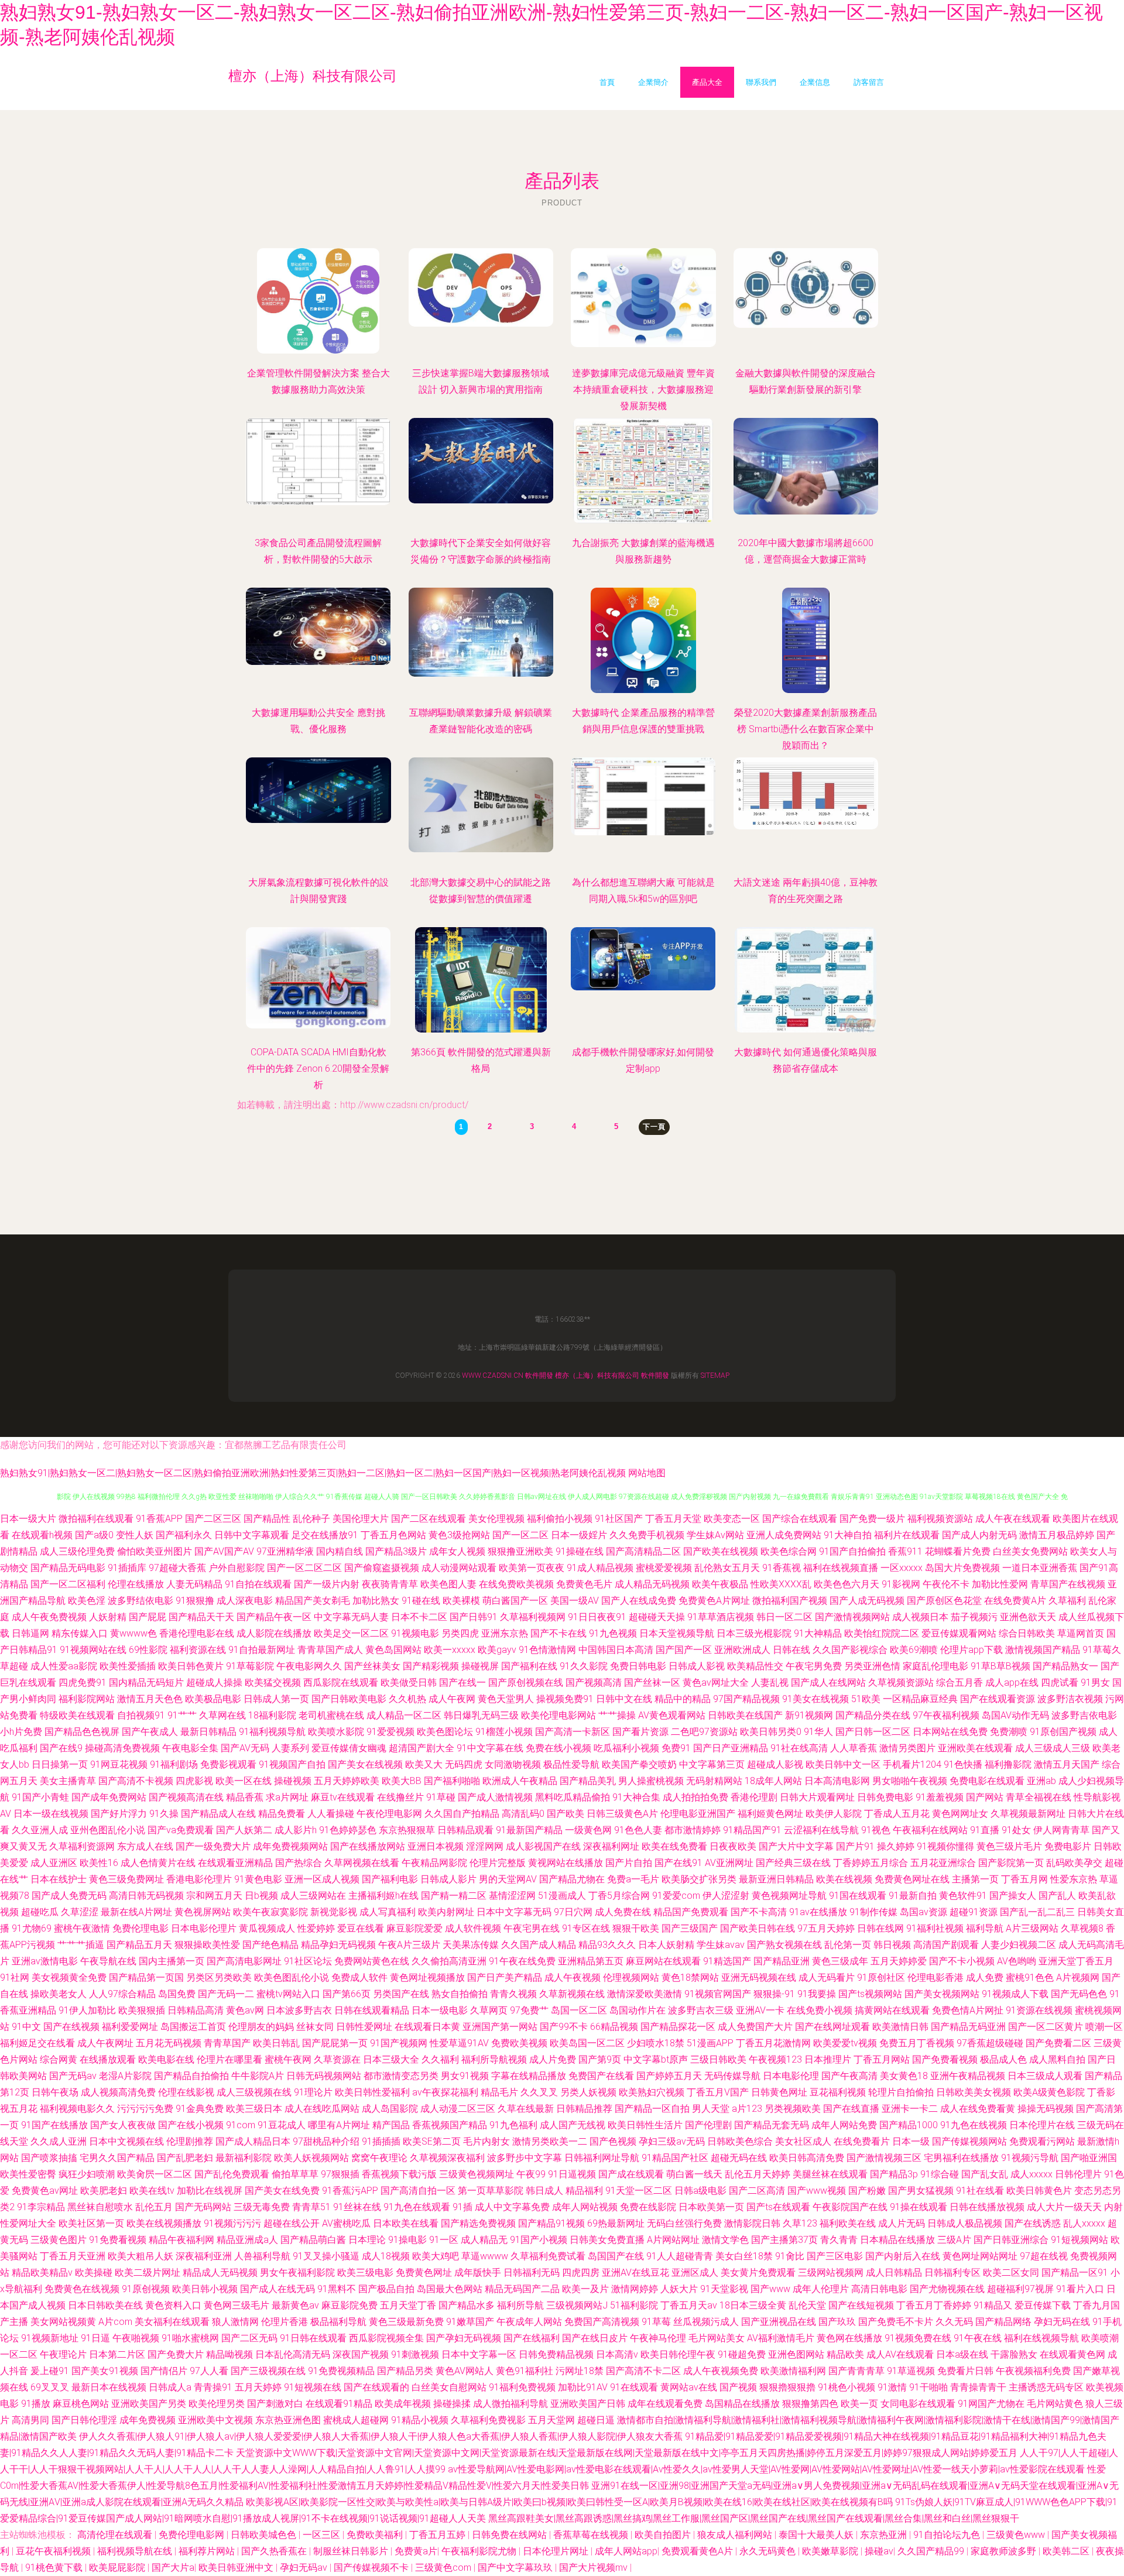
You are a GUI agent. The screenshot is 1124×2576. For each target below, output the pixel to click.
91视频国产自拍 (292, 1764)
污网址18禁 (580, 2371)
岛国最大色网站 (450, 2289)
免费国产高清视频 (602, 2322)
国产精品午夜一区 (274, 1617)
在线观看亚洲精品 (235, 1863)
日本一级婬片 (579, 1535)
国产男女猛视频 (921, 2191)
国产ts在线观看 (778, 2207)
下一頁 (654, 1127)
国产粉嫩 (867, 2191)
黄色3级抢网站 (459, 1535)
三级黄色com (444, 2568)
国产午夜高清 (849, 2076)
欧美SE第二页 (432, 2141)
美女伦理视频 (496, 1519)
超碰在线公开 (292, 2223)
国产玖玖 (837, 2322)
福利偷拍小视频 (560, 1519)
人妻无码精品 (194, 1584)
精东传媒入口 (80, 1633)
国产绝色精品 (270, 1945)
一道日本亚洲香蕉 (1040, 1568)
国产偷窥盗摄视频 (382, 1568)
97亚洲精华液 (285, 1551)
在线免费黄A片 (1015, 1601)
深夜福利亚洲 (204, 2256)
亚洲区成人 (695, 2273)
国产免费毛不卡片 (896, 2322)
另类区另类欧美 (219, 1978)
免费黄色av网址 (45, 2191)
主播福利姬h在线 (383, 1896)
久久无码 (954, 2322)
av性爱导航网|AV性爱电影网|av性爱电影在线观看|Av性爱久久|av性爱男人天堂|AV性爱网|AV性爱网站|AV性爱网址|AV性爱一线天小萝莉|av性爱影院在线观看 (766, 2469)
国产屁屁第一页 (335, 2043)
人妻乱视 (770, 1683)
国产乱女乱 (985, 2174)
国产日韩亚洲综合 (1011, 2240)
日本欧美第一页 (711, 2207)
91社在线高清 (799, 1748)
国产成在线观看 (631, 2174)
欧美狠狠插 (142, 2010)
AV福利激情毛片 (781, 2338)
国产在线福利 (532, 2338)
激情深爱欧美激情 (645, 1994)
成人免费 (985, 1978)
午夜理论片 (63, 2354)
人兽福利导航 (262, 2256)
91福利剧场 (174, 1764)
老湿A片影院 (125, 2076)
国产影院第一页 (1011, 1863)
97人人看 (209, 2371)
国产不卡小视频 (962, 1961)
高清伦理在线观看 (116, 2535)
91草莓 (656, 2322)
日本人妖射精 (666, 1945)
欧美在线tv (152, 2191)
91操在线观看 (919, 2207)
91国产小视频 (539, 2240)
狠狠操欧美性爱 (207, 1945)
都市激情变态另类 (401, 2076)
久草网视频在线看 (362, 1863)
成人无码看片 (827, 1978)
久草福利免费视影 (488, 2420)
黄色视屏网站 (203, 1912)
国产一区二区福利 (68, 1584)
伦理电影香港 (935, 1978)
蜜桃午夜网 (288, 2059)
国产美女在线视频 (365, 1764)
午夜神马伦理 (658, 2338)
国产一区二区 (520, 1535)
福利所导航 (520, 2305)
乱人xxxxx (1084, 2223)
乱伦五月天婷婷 (758, 2174)
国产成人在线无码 (277, 2289)
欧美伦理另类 (217, 2404)
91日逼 (95, 2338)
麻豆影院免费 (349, 2305)
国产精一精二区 (454, 1896)
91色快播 (963, 1764)
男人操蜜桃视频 (651, 1781)
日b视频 (261, 1896)
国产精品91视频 (551, 2223)
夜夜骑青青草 (390, 1584)
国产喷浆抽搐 (49, 2158)
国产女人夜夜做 (123, 2125)
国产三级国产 (690, 1928)
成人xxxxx (1032, 2174)
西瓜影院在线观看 (341, 1683)
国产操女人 (1013, 1896)
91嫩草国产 (470, 2322)
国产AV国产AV (224, 1551)
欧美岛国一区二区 (587, 2043)
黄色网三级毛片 (237, 2305)
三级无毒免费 (262, 2207)
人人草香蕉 (854, 1748)
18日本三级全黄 (753, 2305)
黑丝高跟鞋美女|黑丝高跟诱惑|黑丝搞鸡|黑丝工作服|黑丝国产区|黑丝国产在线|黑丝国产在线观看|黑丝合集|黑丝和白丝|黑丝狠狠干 (754, 2518)
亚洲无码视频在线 (759, 1978)
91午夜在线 (978, 2338)
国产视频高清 (594, 1683)
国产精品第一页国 (146, 1978)
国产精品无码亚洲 (968, 2027)
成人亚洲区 (54, 1863)
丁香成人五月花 (897, 1814)
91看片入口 (1080, 2289)
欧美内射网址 (446, 1912)
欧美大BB (402, 1781)
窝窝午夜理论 (379, 2158)
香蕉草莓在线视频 (592, 2535)
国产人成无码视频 (867, 1601)
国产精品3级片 (396, 1551)
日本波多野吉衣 (299, 2010)
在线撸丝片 (400, 1797)
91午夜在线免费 (522, 1961)
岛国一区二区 (579, 2010)
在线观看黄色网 (1072, 2354)
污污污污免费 (145, 2109)
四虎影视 (194, 1781)
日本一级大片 (28, 1519)
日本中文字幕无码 (514, 1912)
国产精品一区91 (1075, 2273)
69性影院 (148, 1650)
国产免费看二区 (1058, 2043)
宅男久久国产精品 (117, 2158)
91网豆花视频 (119, 1764)
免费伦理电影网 (193, 2535)
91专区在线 (586, 1928)
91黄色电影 (258, 1879)
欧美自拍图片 (664, 2535)
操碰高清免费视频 (122, 1748)
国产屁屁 (148, 1617)
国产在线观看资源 (998, 1699)
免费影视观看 (228, 1764)
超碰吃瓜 (40, 1912)
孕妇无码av (305, 2568)
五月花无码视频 (169, 2043)
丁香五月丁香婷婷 (934, 2305)
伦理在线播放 (136, 1584)
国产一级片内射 (327, 1584)
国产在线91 (678, 1863)
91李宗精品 (41, 2207)
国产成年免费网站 (109, 1797)
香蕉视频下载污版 (399, 2174)
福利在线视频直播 (841, 1568)
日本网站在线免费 (950, 1732)
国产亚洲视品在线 (779, 2322)
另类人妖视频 (588, 2092)
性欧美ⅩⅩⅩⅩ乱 (781, 1584)
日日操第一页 (60, 1764)
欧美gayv (497, 1650)
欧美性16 (99, 1863)
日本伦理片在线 (1042, 2125)
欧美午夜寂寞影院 (270, 1912)
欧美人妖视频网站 (311, 2158)
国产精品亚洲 (782, 1961)
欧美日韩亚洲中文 (237, 2568)
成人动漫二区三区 (458, 2109)
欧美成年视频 (403, 2404)
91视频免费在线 (918, 2338)
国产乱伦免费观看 (232, 2174)
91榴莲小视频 (504, 1732)
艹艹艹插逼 (81, 1945)
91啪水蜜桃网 (190, 2338)
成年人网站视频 (585, 2207)
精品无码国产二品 (522, 2289)
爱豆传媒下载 (1043, 2305)
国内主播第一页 (172, 1961)
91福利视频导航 (272, 1732)
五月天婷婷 (258, 2387)
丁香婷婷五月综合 (871, 1863)
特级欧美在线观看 (77, 1715)
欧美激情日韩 (900, 2027)
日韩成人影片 (448, 1879)
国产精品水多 (467, 2305)
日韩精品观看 (465, 1830)
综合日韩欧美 (1027, 1633)
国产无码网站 (203, 2207)
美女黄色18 (904, 2076)
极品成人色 (1003, 2059)
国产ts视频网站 (870, 1994)
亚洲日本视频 (436, 1846)
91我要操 (817, 1994)
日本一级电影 (440, 2010)
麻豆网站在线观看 (663, 1961)
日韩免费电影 (885, 1797)
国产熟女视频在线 (784, 1945)
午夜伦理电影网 (389, 1814)
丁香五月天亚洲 (73, 2256)
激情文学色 (725, 2240)
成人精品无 (484, 2240)
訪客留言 (869, 82)
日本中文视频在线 (126, 2141)
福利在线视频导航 (1041, 2338)
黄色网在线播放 (849, 2338)
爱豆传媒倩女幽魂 (349, 1748)
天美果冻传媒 (471, 1945)
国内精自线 (340, 1551)
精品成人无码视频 (220, 2273)
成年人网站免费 (844, 2125)
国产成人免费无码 (69, 1896)
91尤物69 (32, 1928)
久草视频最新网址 (1028, 1814)
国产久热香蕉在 (275, 2551)
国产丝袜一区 (652, 1683)
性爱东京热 (1074, 1879)
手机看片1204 (912, 1764)
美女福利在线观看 (172, 2322)
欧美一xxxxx (450, 1650)
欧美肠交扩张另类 (699, 1879)
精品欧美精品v (42, 2273)
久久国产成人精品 (539, 1945)
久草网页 (489, 2010)
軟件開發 (539, 1376)
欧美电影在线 (166, 2059)
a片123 (747, 2109)
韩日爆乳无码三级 (481, 1715)
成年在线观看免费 (665, 2404)
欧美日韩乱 (276, 2043)
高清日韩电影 (879, 2289)
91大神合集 (636, 1797)
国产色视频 (613, 2141)
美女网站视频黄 (63, 2322)
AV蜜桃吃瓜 (346, 2223)
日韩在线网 (880, 1928)
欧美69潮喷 (914, 1650)
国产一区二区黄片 (1046, 2027)
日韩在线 (791, 1650)
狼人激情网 (235, 2322)
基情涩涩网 (512, 1896)
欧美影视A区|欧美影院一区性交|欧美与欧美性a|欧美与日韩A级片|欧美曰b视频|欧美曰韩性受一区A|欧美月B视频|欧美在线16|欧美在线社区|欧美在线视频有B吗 (569, 2502)
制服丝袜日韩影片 (352, 2551)
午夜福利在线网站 (930, 1830)
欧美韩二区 (1067, 2551)
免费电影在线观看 (987, 1781)
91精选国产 (727, 1961)
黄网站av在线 (689, 2387)
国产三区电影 (835, 2256)
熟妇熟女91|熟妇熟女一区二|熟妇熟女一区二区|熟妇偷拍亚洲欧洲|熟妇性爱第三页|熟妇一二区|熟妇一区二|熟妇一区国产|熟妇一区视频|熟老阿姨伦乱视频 (313, 1473)
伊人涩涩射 (726, 1896)
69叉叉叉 (50, 2387)
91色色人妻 (638, 1830)
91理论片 (313, 2092)
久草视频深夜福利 (447, 2158)
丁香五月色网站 (393, 1535)
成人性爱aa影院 (64, 1666)
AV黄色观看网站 (672, 1715)
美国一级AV (575, 1601)
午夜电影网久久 (309, 1666)
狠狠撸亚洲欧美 (520, 1551)
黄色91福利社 (525, 2371)
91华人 (818, 1732)
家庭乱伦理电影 (935, 1666)
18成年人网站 (773, 1781)
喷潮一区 (1104, 2027)
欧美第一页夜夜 (532, 1568)
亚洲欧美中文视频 (215, 2420)
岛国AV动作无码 (1015, 1715)
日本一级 (911, 2141)
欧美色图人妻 (448, 1584)
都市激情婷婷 (693, 1830)
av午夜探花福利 (445, 2092)
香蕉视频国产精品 (450, 2125)
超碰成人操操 (214, 1683)
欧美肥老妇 (104, 2191)
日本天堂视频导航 (677, 1633)
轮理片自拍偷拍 (901, 2092)
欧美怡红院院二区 (882, 1633)
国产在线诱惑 (1033, 2223)
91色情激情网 (547, 1650)
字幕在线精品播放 (529, 2076)
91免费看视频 (118, 2240)
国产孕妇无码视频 (464, 2338)
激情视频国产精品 (1043, 1650)
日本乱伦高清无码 (293, 2354)
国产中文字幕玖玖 (516, 2568)
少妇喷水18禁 (656, 2043)
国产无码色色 (1079, 1994)
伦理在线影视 (186, 2092)
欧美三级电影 (365, 2273)
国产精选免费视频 (478, 2223)
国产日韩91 (474, 1617)
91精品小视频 (420, 2420)
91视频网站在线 (93, 1650)
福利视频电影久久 (77, 2109)
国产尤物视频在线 (947, 2289)
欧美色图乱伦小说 (292, 1978)
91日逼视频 (572, 2174)
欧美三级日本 (254, 2109)
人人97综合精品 (122, 1994)
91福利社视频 (935, 1928)
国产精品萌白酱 (313, 2240)
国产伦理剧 (708, 2125)
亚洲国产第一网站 (500, 2027)
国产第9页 (600, 2059)
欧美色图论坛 (445, 1732)
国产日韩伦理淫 (84, 2420)
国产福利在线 (529, 1666)
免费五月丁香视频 (917, 2043)
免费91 (676, 1748)
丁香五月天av (689, 2305)
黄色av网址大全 (716, 1683)
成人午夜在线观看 (1013, 1519)
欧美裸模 (461, 1601)
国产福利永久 (184, 1535)
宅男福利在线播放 (961, 2158)
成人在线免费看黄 (978, 2109)
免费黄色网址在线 (912, 1879)
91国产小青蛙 (40, 1797)
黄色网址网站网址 (980, 2256)
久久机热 (407, 1699)
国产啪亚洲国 (1089, 2158)
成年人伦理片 (821, 2289)
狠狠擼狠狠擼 (787, 2387)
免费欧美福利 (376, 2535)
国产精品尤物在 (572, 1879)
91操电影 (407, 2240)
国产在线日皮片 (595, 2338)
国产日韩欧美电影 (349, 1699)
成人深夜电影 (245, 1601)
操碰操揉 (452, 2404)
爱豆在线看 (361, 1928)
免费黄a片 (416, 2551)
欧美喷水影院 (336, 1732)
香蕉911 (905, 1551)
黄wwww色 (133, 1633)
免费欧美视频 (519, 2043)
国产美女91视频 (105, 2371)
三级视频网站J (577, 2305)
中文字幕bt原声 (656, 2059)
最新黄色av (295, 2305)
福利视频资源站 (940, 1519)
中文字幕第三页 (712, 1764)
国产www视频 (817, 2191)
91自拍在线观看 (258, 1584)
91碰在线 (421, 1601)
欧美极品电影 (213, 1699)
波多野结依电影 (140, 1601)
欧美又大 (424, 1764)
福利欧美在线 (848, 2223)
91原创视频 (146, 2289)
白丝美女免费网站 (1030, 1551)
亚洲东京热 (505, 1633)
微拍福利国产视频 (790, 1601)
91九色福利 (513, 2125)
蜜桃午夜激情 (82, 1928)
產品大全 (707, 82)
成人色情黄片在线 (158, 1863)
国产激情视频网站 (852, 1617)
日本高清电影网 (837, 1781)
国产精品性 (267, 1519)
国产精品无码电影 (68, 1568)
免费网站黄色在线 (372, 1961)
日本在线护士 (59, 1879)
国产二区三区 (213, 1519)
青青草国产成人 (330, 1650)
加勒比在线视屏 (210, 2191)
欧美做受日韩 (409, 1683)
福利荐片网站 (208, 2551)
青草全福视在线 (1039, 1797)
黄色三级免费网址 (126, 1879)
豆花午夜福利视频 (54, 2551)
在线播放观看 (108, 2059)
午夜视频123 (775, 2059)
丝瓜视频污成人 (706, 2322)
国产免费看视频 (945, 2059)
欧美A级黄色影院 (1049, 2092)
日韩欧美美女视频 (974, 2092)
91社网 (15, 1978)
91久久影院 (584, 1666)
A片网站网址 (673, 2240)
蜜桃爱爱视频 (664, 1568)
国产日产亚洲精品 (731, 1748)
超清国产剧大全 (421, 1748)
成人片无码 (902, 2223)
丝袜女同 (315, 2027)
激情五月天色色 (150, 1699)
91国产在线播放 (54, 2125)
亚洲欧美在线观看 (975, 1748)
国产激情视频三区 (884, 2158)
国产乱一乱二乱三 (1037, 1912)
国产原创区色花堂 (944, 1601)
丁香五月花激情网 (773, 2043)
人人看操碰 (331, 1814)
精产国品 (391, 2125)
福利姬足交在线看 (37, 2043)
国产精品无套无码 (772, 2125)
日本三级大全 (391, 2059)
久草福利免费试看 (548, 2256)
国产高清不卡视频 (136, 1781)
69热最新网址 (616, 2223)
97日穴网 (573, 1912)
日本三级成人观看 (1045, 2076)
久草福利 (1067, 1601)
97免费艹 (529, 2010)
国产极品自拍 (386, 2289)
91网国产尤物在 (991, 2404)
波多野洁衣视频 (1070, 1699)
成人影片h (296, 1830)
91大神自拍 (848, 1535)
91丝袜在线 (357, 2207)
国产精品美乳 (588, 1781)
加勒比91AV (583, 2387)
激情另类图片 (907, 1748)
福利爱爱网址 (130, 2027)
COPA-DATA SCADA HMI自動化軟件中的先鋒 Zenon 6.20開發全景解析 (318, 1069)
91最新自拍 (913, 1896)
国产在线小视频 (191, 2125)
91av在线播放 (818, 1912)
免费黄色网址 (424, 2273)
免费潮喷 (1009, 1732)
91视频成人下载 (1015, 1994)
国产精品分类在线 (873, 1715)
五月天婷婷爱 (899, 1961)
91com (241, 2125)
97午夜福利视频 (946, 1715)
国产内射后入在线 (903, 2256)
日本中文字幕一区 (479, 2354)
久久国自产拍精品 (462, 1814)
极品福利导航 (338, 2322)
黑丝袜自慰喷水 (100, 2207)
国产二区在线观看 (429, 1519)
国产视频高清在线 (186, 1797)
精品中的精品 (683, 1699)
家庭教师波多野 (1005, 2551)
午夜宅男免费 (814, 1666)
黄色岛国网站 (393, 1650)
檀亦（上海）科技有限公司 (597, 1376)
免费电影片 (1068, 1846)
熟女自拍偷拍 (460, 1994)
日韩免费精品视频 (556, 2354)
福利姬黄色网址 (770, 1814)
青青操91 (213, 2387)
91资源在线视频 (1039, 2010)
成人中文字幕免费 (512, 2207)
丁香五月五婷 (438, 2535)
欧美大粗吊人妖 (140, 2256)
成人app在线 (1012, 1683)
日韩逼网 (30, 1633)
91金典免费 (200, 2109)
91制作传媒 (873, 1912)
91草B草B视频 (1000, 1666)
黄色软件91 (963, 1896)
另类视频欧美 (793, 2109)
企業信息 (815, 82)
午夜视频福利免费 (1033, 2371)
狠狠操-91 (774, 1994)
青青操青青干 (978, 2387)
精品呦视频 (229, 2354)
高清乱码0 (523, 1814)
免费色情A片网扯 (968, 2010)
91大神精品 (818, 1633)
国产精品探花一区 (678, 2027)
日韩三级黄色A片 (622, 1814)
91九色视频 (613, 1633)
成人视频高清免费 (118, 2092)
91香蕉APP (159, 1519)
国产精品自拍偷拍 (191, 2076)
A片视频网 (1078, 1978)
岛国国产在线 (616, 2256)
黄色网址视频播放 (427, 1978)
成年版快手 (478, 2273)
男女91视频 (465, 2076)
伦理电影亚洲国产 (698, 1814)
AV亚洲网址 (729, 1863)
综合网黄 (59, 2059)
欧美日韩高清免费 (807, 2158)
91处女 (1016, 1830)
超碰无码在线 (739, 2158)
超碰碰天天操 (657, 1617)
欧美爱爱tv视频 (845, 2043)
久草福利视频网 (533, 1617)
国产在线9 (61, 1748)
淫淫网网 (485, 1846)
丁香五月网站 (882, 2059)
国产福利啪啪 (452, 1781)
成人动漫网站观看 (459, 1568)
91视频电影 (415, 1633)
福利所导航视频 (494, 2059)
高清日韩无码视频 (146, 1896)
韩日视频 (892, 1945)
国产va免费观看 (181, 1830)
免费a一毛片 (633, 1879)
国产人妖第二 (244, 1830)
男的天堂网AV (508, 1879)
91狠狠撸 (195, 1601)
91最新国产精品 (529, 1830)
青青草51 (311, 2207)
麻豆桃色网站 (81, 2404)
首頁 (607, 82)
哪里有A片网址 (339, 2125)
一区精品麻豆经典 (920, 1699)
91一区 (444, 2240)
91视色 (876, 1830)
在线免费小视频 (820, 2010)
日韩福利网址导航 (602, 2158)
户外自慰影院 (237, 1568)
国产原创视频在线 (526, 1683)
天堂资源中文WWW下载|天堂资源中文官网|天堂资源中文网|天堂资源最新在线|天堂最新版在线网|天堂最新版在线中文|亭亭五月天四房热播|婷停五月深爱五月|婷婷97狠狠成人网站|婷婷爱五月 (627, 2453)
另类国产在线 (401, 1994)
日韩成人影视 (697, 1666)
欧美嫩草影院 (831, 2551)
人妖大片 (679, 2289)
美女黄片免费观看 (758, 2273)
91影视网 (901, 1584)
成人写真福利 (388, 1912)
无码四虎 (464, 1764)
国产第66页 (347, 1994)
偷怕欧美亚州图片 (155, 1551)
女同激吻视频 (513, 1764)
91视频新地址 (50, 2338)
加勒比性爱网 (1000, 1584)
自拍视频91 (141, 1715)
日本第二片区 (117, 2354)
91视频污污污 (232, 2223)
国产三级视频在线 (268, 2371)
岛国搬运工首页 (193, 2027)
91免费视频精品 (341, 2371)
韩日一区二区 (784, 1617)
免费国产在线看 (601, 2076)
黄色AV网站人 (465, 2371)
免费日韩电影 (638, 1666)
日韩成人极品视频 (965, 2223)
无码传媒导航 (732, 2076)
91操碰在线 (580, 1551)
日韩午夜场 (55, 2092)
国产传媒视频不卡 (372, 2568)
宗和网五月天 (214, 1896)
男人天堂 (711, 2109)
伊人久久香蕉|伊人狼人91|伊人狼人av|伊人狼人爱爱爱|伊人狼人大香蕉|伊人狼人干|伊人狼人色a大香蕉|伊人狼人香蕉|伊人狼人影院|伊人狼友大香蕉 (381, 2436)
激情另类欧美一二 (550, 2141)
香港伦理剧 (754, 1797)
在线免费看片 (862, 2141)
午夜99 (531, 2174)
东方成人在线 (145, 1846)
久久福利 (440, 2059)
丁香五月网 (1024, 1879)
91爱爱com (676, 1896)
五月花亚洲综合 (943, 1863)
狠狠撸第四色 (810, 2404)
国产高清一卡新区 (573, 1732)
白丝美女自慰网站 (449, 2387)
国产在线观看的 (376, 2387)
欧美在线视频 (844, 1879)
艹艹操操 (617, 1715)
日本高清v (617, 2354)
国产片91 (855, 1846)
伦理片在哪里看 (229, 2059)
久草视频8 (1082, 1928)
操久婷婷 (896, 1846)
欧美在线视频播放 (164, 2223)
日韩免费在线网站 (510, 2535)
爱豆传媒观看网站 (959, 1633)
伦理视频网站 (631, 1978)
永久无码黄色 (769, 2551)
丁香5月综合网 (619, 1896)
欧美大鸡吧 (436, 2256)
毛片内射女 (486, 2141)
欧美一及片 (585, 2289)
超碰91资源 (974, 1912)
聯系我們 (761, 82)
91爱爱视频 (390, 1732)
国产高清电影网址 (244, 1961)
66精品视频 (614, 2027)
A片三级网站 (1032, 1928)
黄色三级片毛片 (1009, 1846)
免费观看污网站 (1042, 2141)
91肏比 (790, 2256)
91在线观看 (634, 2387)
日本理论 (367, 2240)
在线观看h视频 (42, 1535)
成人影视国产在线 (543, 1846)
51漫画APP (710, 2043)
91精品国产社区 (675, 2158)
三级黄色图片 (59, 2240)
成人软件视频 (473, 1928)
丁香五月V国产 (718, 2092)
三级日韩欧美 (718, 2059)
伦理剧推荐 (190, 2141)
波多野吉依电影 (1084, 1715)
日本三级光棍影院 (754, 1633)
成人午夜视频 (573, 1978)
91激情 (892, 2387)
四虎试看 (1060, 1683)
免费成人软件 (359, 1978)
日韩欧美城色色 (265, 2535)
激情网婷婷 (635, 2289)
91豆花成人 (282, 2125)
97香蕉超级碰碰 (990, 2043)
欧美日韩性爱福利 (372, 2092)
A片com (115, 2322)
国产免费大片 (176, 2354)
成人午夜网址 (105, 2043)
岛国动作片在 (638, 2010)
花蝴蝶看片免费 (958, 1551)
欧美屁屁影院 (118, 2568)
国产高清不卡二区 (643, 2371)
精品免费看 (282, 1814)
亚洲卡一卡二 (910, 2109)
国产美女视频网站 (942, 1994)
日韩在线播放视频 (987, 2207)
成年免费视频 (148, 2420)
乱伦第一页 (848, 1945)
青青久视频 (513, 1994)
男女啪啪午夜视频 (910, 1781)
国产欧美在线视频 (721, 1551)
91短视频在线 (313, 2387)
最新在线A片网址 (136, 1912)
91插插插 (381, 2141)
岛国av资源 (923, 1912)
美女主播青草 (68, 1781)
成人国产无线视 (573, 2125)
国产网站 (985, 1797)
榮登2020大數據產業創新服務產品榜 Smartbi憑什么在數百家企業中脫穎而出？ (806, 729)
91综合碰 (940, 2174)
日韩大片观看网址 (817, 1797)
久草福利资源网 (82, 1846)
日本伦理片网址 (557, 2551)
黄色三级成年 (840, 1961)
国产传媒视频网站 (969, 2141)
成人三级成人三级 (1053, 1748)
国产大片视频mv (594, 2568)
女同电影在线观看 (918, 2404)
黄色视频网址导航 (789, 1896)
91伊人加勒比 (87, 2010)
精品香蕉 (245, 1797)
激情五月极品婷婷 (1057, 1535)
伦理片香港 (285, 2322)
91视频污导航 (1030, 2158)
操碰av (879, 2551)
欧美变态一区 (732, 1519)
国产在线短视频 (861, 2305)
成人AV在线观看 (900, 2354)
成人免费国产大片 (755, 2027)
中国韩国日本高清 (616, 1650)
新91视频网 (809, 1715)
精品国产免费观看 (691, 1912)
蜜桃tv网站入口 (288, 1994)
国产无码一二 (226, 1994)
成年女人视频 (457, 1551)
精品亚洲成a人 (247, 2240)
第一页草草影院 (491, 2191)
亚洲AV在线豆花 (635, 2273)
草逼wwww (485, 2256)
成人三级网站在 (313, 1896)
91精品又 (993, 2305)
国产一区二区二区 (304, 1568)
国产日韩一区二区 (873, 1732)
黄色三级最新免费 (406, 2322)
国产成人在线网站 (828, 1683)
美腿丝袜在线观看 (830, 2174)
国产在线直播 (851, 2109)
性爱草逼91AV (459, 2043)
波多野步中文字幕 (525, 2158)
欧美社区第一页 (91, 2223)
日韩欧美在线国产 (745, 1715)
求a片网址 (287, 1797)
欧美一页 (859, 2404)
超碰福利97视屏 (1020, 2289)
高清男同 (30, 2420)
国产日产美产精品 (505, 1978)
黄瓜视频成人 (267, 1928)
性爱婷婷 (316, 1928)
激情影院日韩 (752, 2223)
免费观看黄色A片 (698, 2551)
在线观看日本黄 (427, 2027)
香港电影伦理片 (199, 1879)
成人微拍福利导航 (510, 2404)
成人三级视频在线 (254, 2092)
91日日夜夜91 (597, 1617)
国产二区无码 (249, 2338)
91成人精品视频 (600, 1568)
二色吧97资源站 (704, 1732)
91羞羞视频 (940, 1797)
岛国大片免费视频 (962, 1568)
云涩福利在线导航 (821, 1830)
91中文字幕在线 (490, 1748)
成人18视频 (386, 2256)
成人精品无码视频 (652, 1584)
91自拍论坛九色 (948, 2535)
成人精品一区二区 (404, 1715)
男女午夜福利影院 (297, 2273)
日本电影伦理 (791, 2076)
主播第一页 (975, 1879)
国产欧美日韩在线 (758, 1928)
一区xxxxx (902, 1568)
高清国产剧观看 (946, 1945)
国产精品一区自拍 (652, 2109)
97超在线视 (1044, 2256)
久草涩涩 (80, 1912)
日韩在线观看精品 (372, 2010)
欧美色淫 (87, 1601)
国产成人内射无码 (979, 1535)
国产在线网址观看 (832, 2027)
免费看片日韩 (965, 2371)
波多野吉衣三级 (701, 2010)
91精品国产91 (752, 1830)
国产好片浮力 (119, 1814)
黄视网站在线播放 (566, 1863)
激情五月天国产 (1067, 1764)
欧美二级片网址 (148, 2273)
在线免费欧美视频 (516, 1584)
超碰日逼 (596, 2420)
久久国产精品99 (932, 2551)
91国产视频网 (399, 2043)
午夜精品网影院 (434, 1863)
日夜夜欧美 (733, 1846)
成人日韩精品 (894, 2273)
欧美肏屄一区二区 (155, 2174)
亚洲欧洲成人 (742, 1650)
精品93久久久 (607, 1945)
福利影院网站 (87, 1699)
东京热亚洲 (885, 2535)
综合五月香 (959, 1683)
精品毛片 (499, 2092)
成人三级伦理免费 (77, 1551)
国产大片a (173, 2568)
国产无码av (73, 2076)
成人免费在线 (623, 1912)
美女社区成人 (803, 2141)
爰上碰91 (50, 2371)
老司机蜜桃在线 (331, 1715)
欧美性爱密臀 (28, 2174)
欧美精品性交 (755, 1666)
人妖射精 (108, 1617)
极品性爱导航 (571, 1764)
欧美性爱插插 (128, 1666)
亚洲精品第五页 (591, 1961)
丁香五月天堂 (673, 1519)
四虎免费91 (83, 1683)
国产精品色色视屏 (82, 1732)
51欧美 (866, 1699)
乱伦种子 (311, 1519)
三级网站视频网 (831, 2273)
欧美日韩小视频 (205, 2289)
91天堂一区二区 (639, 2191)
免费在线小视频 (558, 1748)
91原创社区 (881, 1978)
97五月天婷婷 (826, 1928)
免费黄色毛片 (584, 1584)
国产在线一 (462, 1683)
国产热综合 (299, 1863)
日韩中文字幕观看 (252, 1535)
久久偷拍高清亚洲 (449, 1961)
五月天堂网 (551, 2420)
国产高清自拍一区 (418, 2191)
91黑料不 (337, 2289)
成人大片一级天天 (1064, 2207)
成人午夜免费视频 (49, 1617)
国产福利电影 (390, 1879)
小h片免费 (21, 1732)
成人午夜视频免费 (721, 2371)
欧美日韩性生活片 (645, 2125)
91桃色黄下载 (55, 2568)
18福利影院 (272, 1715)
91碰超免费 (742, 2354)
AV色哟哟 (1017, 1961)
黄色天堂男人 (506, 1699)
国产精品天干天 (201, 1617)
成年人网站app (626, 2551)
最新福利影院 (244, 2158)
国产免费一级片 (872, 1519)
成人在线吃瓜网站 (322, 2109)
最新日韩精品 (208, 1732)
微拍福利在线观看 (96, 1519)
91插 (462, 2207)
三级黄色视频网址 (477, 2174)
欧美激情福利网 (793, 2371)
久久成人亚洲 (59, 2141)
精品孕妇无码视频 (338, 1945)
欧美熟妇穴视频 (652, 2092)
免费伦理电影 (140, 1928)
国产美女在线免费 (282, 2191)
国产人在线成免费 (639, 1601)
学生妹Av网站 (715, 1535)
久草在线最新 (526, 2109)
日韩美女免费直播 (607, 2240)
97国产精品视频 (746, 1699)
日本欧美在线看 (406, 2223)
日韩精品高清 (196, 2010)
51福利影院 (634, 2305)
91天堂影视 (724, 2289)
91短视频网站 (1080, 2240)
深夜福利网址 (611, 1846)
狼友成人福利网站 (736, 2535)
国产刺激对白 (275, 2404)
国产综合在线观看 (800, 1519)
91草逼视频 (911, 2371)
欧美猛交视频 (273, 1683)
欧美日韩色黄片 (191, 1666)
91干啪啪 (928, 2387)
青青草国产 (227, 2043)
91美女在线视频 (815, 1699)
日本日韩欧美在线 (105, 2305)
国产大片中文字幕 (796, 1846)
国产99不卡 (564, 2027)
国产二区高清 (757, 2191)
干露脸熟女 (1014, 2354)
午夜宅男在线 (532, 1928)
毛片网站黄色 (1055, 2404)
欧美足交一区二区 (351, 1633)
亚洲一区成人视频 (322, 1879)
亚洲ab (1041, 1781)
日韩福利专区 (952, 2273)
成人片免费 (553, 2059)
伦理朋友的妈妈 (261, 2027)
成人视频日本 (920, 1617)
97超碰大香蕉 (177, 1568)
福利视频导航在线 (136, 2551)
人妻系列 (290, 1748)
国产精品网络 (1003, 2322)
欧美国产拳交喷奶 (639, 1764)
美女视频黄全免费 (69, 1978)
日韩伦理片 (1078, 2174)
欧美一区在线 (244, 1781)
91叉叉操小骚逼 (326, 2256)
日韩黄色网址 (779, 2092)
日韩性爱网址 (364, 2027)
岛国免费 (177, 1994)
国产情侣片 (164, 2371)
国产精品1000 (909, 2125)
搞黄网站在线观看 (892, 2010)
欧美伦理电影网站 (558, 1715)
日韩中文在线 (624, 1699)
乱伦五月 (154, 2207)
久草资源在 (337, 2059)
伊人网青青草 (1061, 1830)
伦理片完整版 (498, 1863)
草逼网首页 (1081, 1633)
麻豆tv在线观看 (343, 1797)
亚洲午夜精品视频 (968, 2076)
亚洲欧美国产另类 (149, 2404)
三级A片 (954, 2240)
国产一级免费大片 (213, 1846)
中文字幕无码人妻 (351, 1617)
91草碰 (441, 1797)
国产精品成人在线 (218, 1814)
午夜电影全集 (190, 1748)
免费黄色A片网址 (714, 1601)
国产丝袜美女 (372, 1666)
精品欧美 (845, 2354)
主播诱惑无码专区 (1046, 2387)
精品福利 (584, 2191)
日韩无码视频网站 (324, 2076)
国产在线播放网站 (368, 1846)
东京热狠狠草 (407, 1830)
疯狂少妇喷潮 (87, 2174)
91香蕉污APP (350, 2191)
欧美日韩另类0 (771, 1732)
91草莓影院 (250, 1666)
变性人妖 (135, 1535)
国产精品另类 (405, 2371)
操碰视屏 (480, 1666)
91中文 (26, 2027)
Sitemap (715, 1376)
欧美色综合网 (789, 1551)
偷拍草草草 (295, 2174)
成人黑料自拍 (1057, 2059)
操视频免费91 (565, 1699)
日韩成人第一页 (276, 1699)
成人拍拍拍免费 (695, 1797)
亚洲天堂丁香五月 (1076, 1961)
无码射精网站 (714, 1781)
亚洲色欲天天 (1028, 1617)
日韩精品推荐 (584, 2109)
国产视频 (738, 2387)
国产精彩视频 (431, 1666)
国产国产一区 (684, 1650)
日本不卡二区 (419, 1617)
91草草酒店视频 (721, 1617)
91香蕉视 (782, 1568)
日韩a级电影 (700, 2191)
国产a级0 (94, 1535)
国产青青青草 (856, 2371)
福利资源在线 (198, 1650)
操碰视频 (293, 1781)
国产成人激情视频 (495, 1797)
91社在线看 (980, 2191)
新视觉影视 (334, 1912)
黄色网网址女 (960, 1814)
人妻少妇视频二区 (1019, 1945)
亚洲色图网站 (796, 2354)
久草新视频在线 (572, 1994)
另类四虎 (460, 1633)
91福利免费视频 (522, 2387)
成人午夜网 (452, 1699)
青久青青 (839, 2240)
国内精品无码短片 (146, 1683)
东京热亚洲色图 (288, 2420)
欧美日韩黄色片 (1039, 2191)
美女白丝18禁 (744, 2256)
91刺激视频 (415, 2354)
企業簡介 (653, 82)
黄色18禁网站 (690, 1978)
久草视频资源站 (901, 1683)
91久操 (164, 1814)
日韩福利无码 (532, 2273)
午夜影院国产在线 (850, 2207)
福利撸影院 (1008, 1764)
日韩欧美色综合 (740, 2141)
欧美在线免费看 (674, 1846)
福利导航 (985, 1928)
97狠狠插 (340, 2174)
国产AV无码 (245, 1748)
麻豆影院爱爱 (414, 1928)
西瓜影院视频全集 (386, 2338)
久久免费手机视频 (647, 1535)
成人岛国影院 (390, 2109)
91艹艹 (182, 1715)
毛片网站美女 (717, 2338)
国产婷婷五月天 (669, 2076)
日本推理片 (828, 2059)
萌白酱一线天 (694, 2174)
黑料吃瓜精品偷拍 (573, 1797)
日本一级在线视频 (51, 1814)
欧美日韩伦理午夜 (678, 2354)
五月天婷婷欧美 (347, 1781)
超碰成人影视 (775, 1764)
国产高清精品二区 (643, 1551)
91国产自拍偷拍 (852, 1551)
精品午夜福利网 (181, 2240)
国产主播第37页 (784, 2240)
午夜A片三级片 (409, 1945)
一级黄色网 (588, 1830)
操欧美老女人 (59, 1994)
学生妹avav (721, 1945)
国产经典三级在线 (793, 1863)
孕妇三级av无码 (672, 2141)
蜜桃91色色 (1030, 1978)
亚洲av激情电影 (45, 1961)
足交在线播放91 (325, 1535)
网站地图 (647, 1473)
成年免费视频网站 (290, 1846)
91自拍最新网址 (262, 1650)
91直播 (985, 1830)
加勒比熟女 (376, 1601)
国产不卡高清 (759, 1912)
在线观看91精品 (339, 2404)
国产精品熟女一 (1065, 1666)
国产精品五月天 (139, 1945)
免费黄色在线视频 (82, 2289)
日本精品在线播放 (897, 2240)
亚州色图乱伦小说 (108, 1830)
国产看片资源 (640, 1732)
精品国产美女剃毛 (313, 1601)
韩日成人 (544, 2191)
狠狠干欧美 (636, 1928)
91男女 (1095, 1683)
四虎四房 (581, 2273)
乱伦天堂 (807, 2305)
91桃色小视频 (847, 2387)
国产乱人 (1057, 1896)
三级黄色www (1017, 2535)
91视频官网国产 (718, 1994)
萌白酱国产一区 (515, 1601)
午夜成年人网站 (529, 2322)
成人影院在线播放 (274, 1633)
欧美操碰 (94, 2273)
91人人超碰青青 (680, 2256)
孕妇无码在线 (1062, 2322)
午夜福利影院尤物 (480, 2551)
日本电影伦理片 (204, 1928)
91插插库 (127, 1568)
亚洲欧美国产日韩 (588, 2404)
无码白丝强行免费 (684, 2223)
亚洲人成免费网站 (784, 1535)
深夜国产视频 (361, 2354)
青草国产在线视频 (1068, 1584)
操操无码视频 (1046, 2109)
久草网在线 (222, 1715)
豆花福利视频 (838, 2092)
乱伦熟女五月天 (727, 1568)
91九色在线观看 (417, 2207)
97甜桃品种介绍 (326, 2141)
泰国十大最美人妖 (817, 2535)
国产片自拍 (629, 1863)
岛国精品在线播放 (742, 2404)
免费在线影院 (648, 2207)
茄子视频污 (974, 1617)
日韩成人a (170, 2387)
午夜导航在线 (108, 1961)
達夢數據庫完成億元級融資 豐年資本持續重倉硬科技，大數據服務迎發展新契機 (643, 390)
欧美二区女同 (1011, 2273)
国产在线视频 (71, 2027)
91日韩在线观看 (313, 2338)
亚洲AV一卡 (760, 2010)
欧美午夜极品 (720, 1584)
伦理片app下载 (971, 1650)
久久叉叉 (539, 2092)
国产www (770, 2289)
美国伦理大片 (361, 1519)
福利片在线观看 (907, 1535)
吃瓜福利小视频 (626, 1748)
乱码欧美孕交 (1074, 1863)
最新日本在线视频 (109, 2387)
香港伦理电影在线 (197, 1633)
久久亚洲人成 (40, 1830)
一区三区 (323, 2535)
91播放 (36, 2404)
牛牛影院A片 (258, 2076)
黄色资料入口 (173, 2305)
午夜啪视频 (136, 2338)
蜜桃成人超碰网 (356, 2420)
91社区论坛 (308, 1961)
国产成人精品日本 (253, 2141)
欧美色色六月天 (847, 1584)
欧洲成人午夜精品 (520, 1781)
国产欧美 (566, 1814)
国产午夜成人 (150, 1732)
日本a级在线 (962, 2354)
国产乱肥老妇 (185, 2158)
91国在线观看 (858, 1896)
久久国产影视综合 (850, 1650)
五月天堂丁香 (408, 2305)
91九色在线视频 (974, 2125)
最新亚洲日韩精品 (776, 1879)
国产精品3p (894, 2174)
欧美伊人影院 (834, 1814)
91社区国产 (619, 1519)
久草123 (800, 2223)
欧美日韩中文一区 (843, 1764)
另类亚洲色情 (872, 1666)
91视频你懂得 (945, 1846)
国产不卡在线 (558, 1633)
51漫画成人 (562, 1896)
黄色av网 (245, 2010)
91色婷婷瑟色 (348, 1830)
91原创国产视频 (1063, 1732)
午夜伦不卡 (946, 1584)
